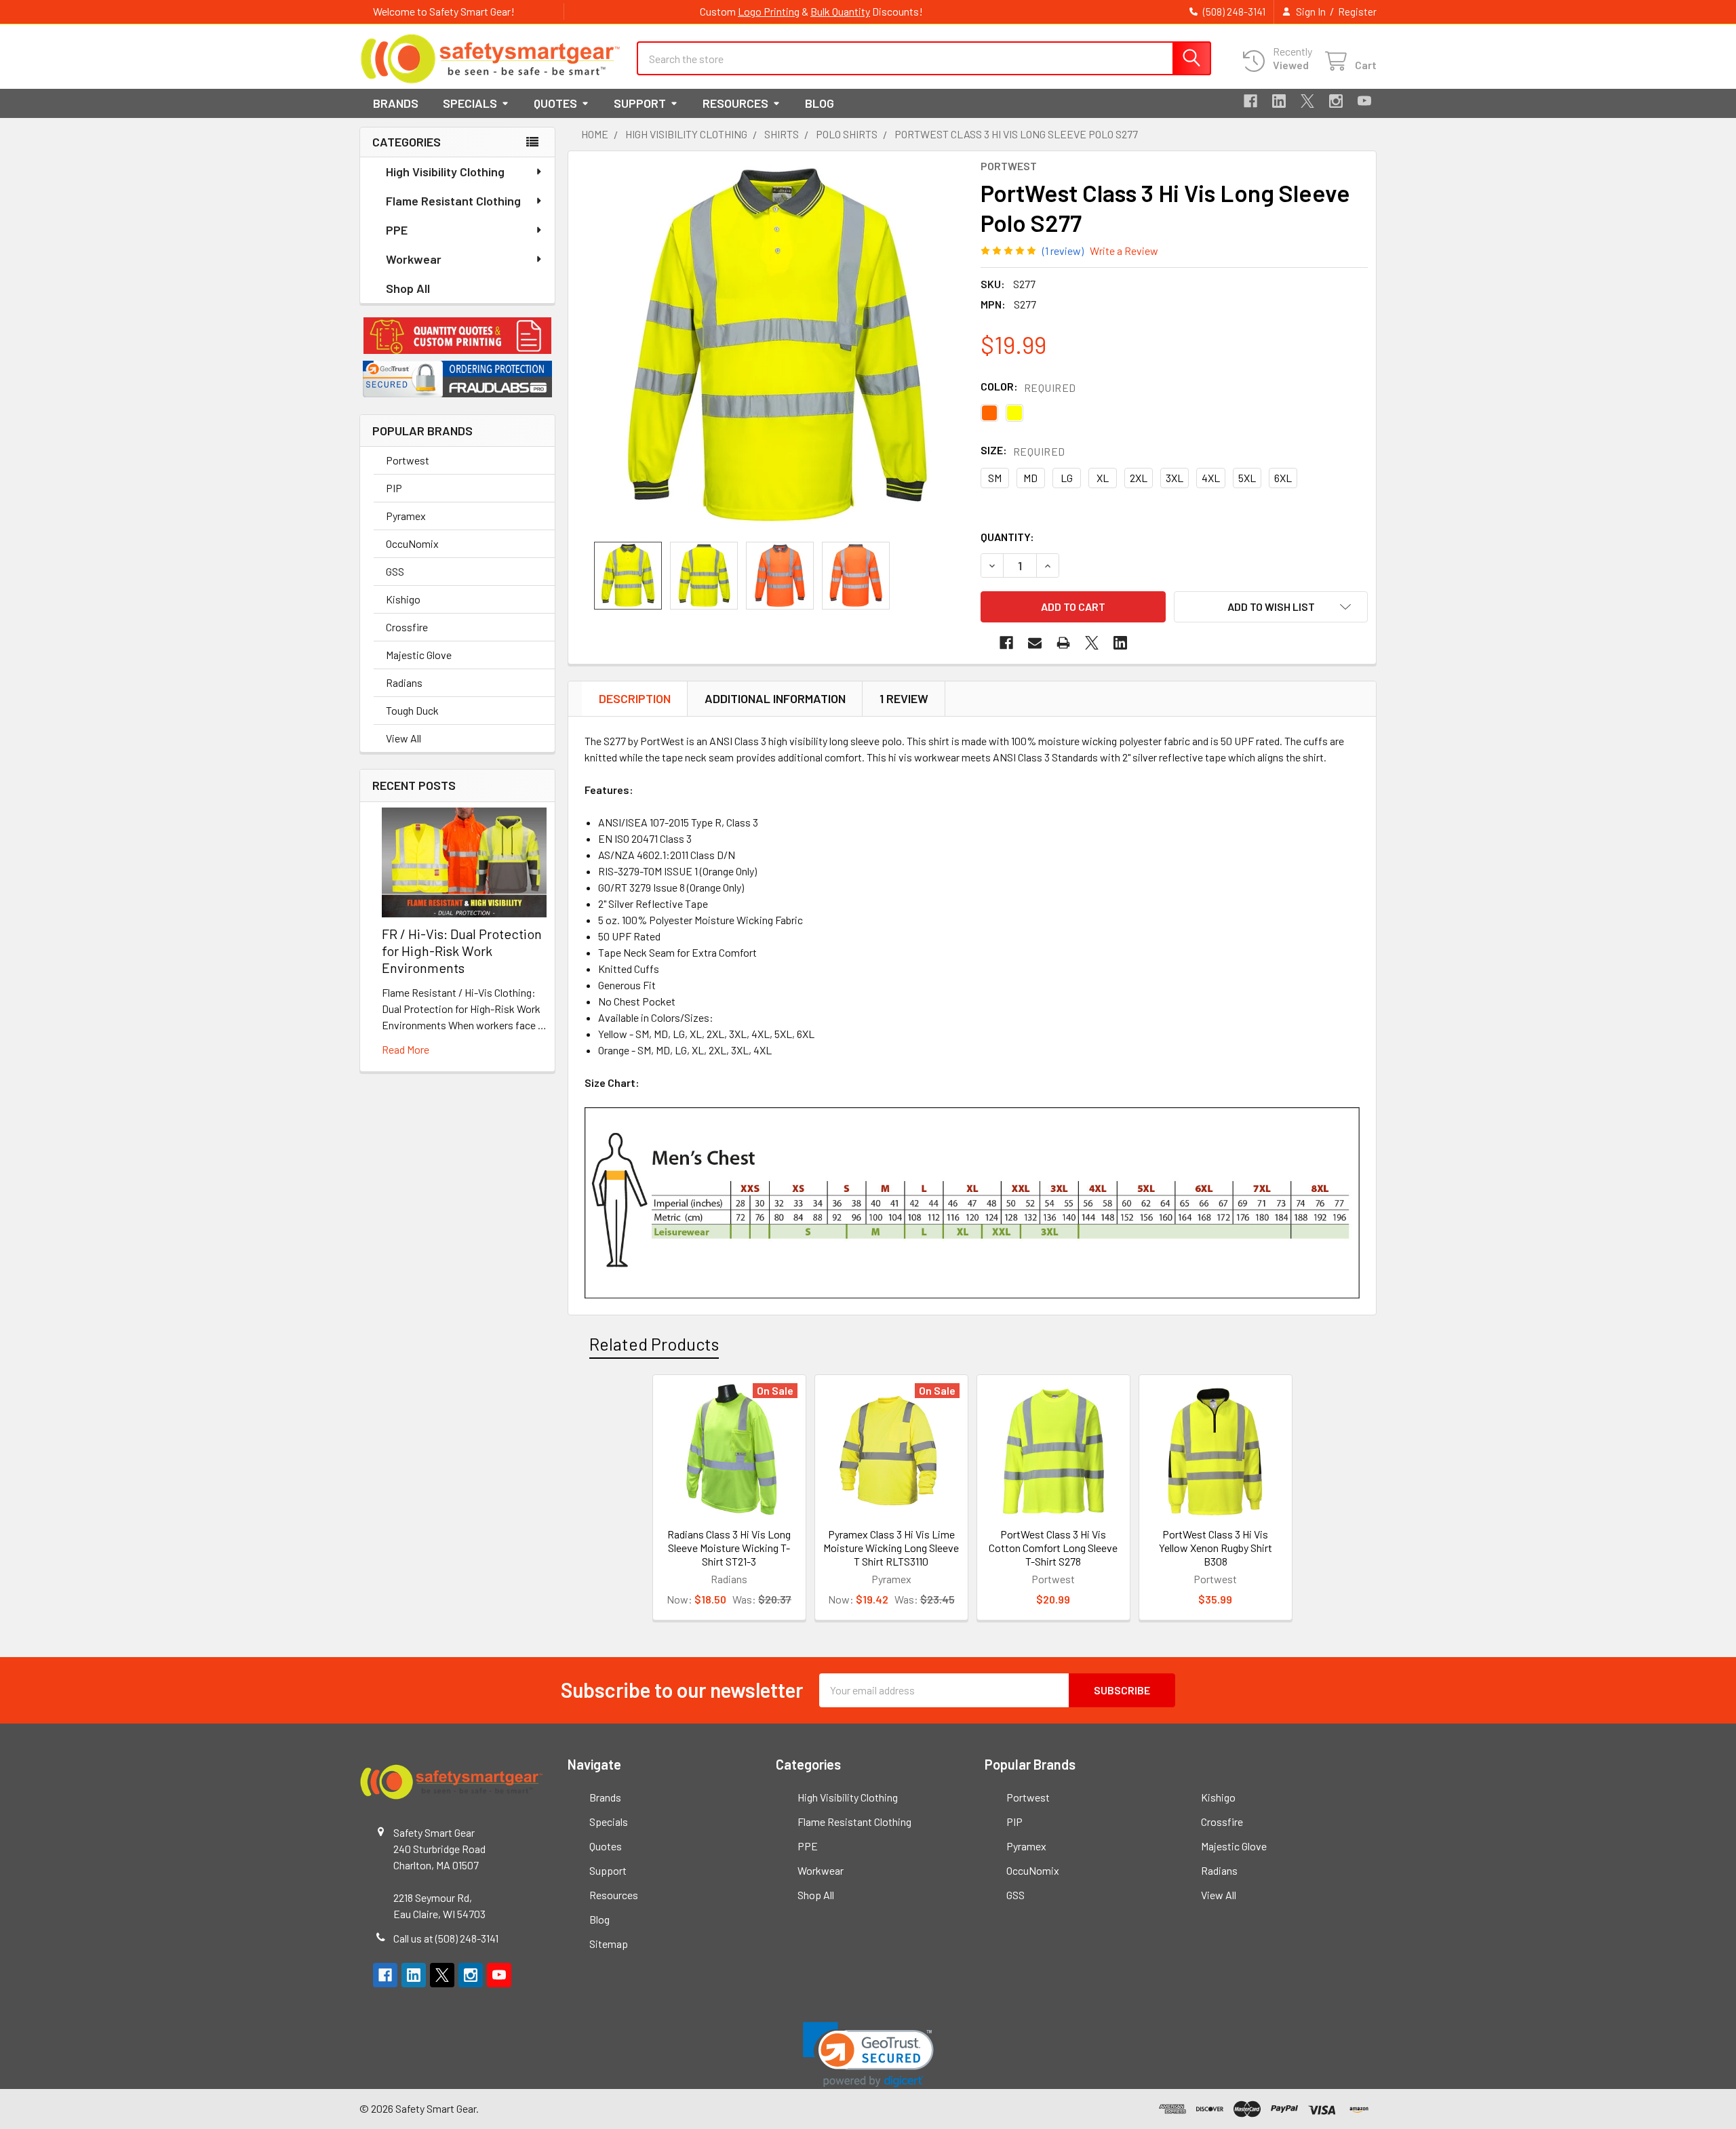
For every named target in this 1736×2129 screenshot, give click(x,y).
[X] (1307, 101)
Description (635, 698)
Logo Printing (769, 11)
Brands (396, 103)
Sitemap (609, 1944)
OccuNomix (412, 543)
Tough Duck (412, 710)
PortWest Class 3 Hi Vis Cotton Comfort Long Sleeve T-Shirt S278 (1053, 1548)
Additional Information (775, 698)
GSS (395, 571)
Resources (735, 103)
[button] (457, 336)
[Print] (1063, 643)
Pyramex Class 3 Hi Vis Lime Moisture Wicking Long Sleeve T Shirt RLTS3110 (891, 1548)
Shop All (408, 288)
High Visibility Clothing (445, 172)
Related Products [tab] (654, 1344)
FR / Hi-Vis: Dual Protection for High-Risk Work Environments (462, 951)
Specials (470, 103)
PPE (397, 230)
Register (1357, 12)
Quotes (555, 103)
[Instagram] (1336, 101)
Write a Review (1124, 251)
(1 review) (1063, 251)
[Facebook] (1250, 101)
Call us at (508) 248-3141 (446, 1938)
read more (406, 1049)
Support (640, 103)
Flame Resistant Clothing (453, 201)
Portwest (408, 460)
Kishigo (403, 599)
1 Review (904, 698)
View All (403, 738)
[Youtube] (1364, 101)
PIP (394, 488)
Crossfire (407, 627)
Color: (1028, 387)
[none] (777, 346)
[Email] (1035, 643)
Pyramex (406, 516)
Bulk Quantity (840, 11)
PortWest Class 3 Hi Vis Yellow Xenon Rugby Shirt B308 (1216, 1548)
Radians (404, 682)
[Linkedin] (1279, 101)
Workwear (414, 259)
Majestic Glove (419, 655)
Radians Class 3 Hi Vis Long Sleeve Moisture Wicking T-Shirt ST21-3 (729, 1548)
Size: (1023, 451)
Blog (820, 103)
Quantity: (1007, 537)
